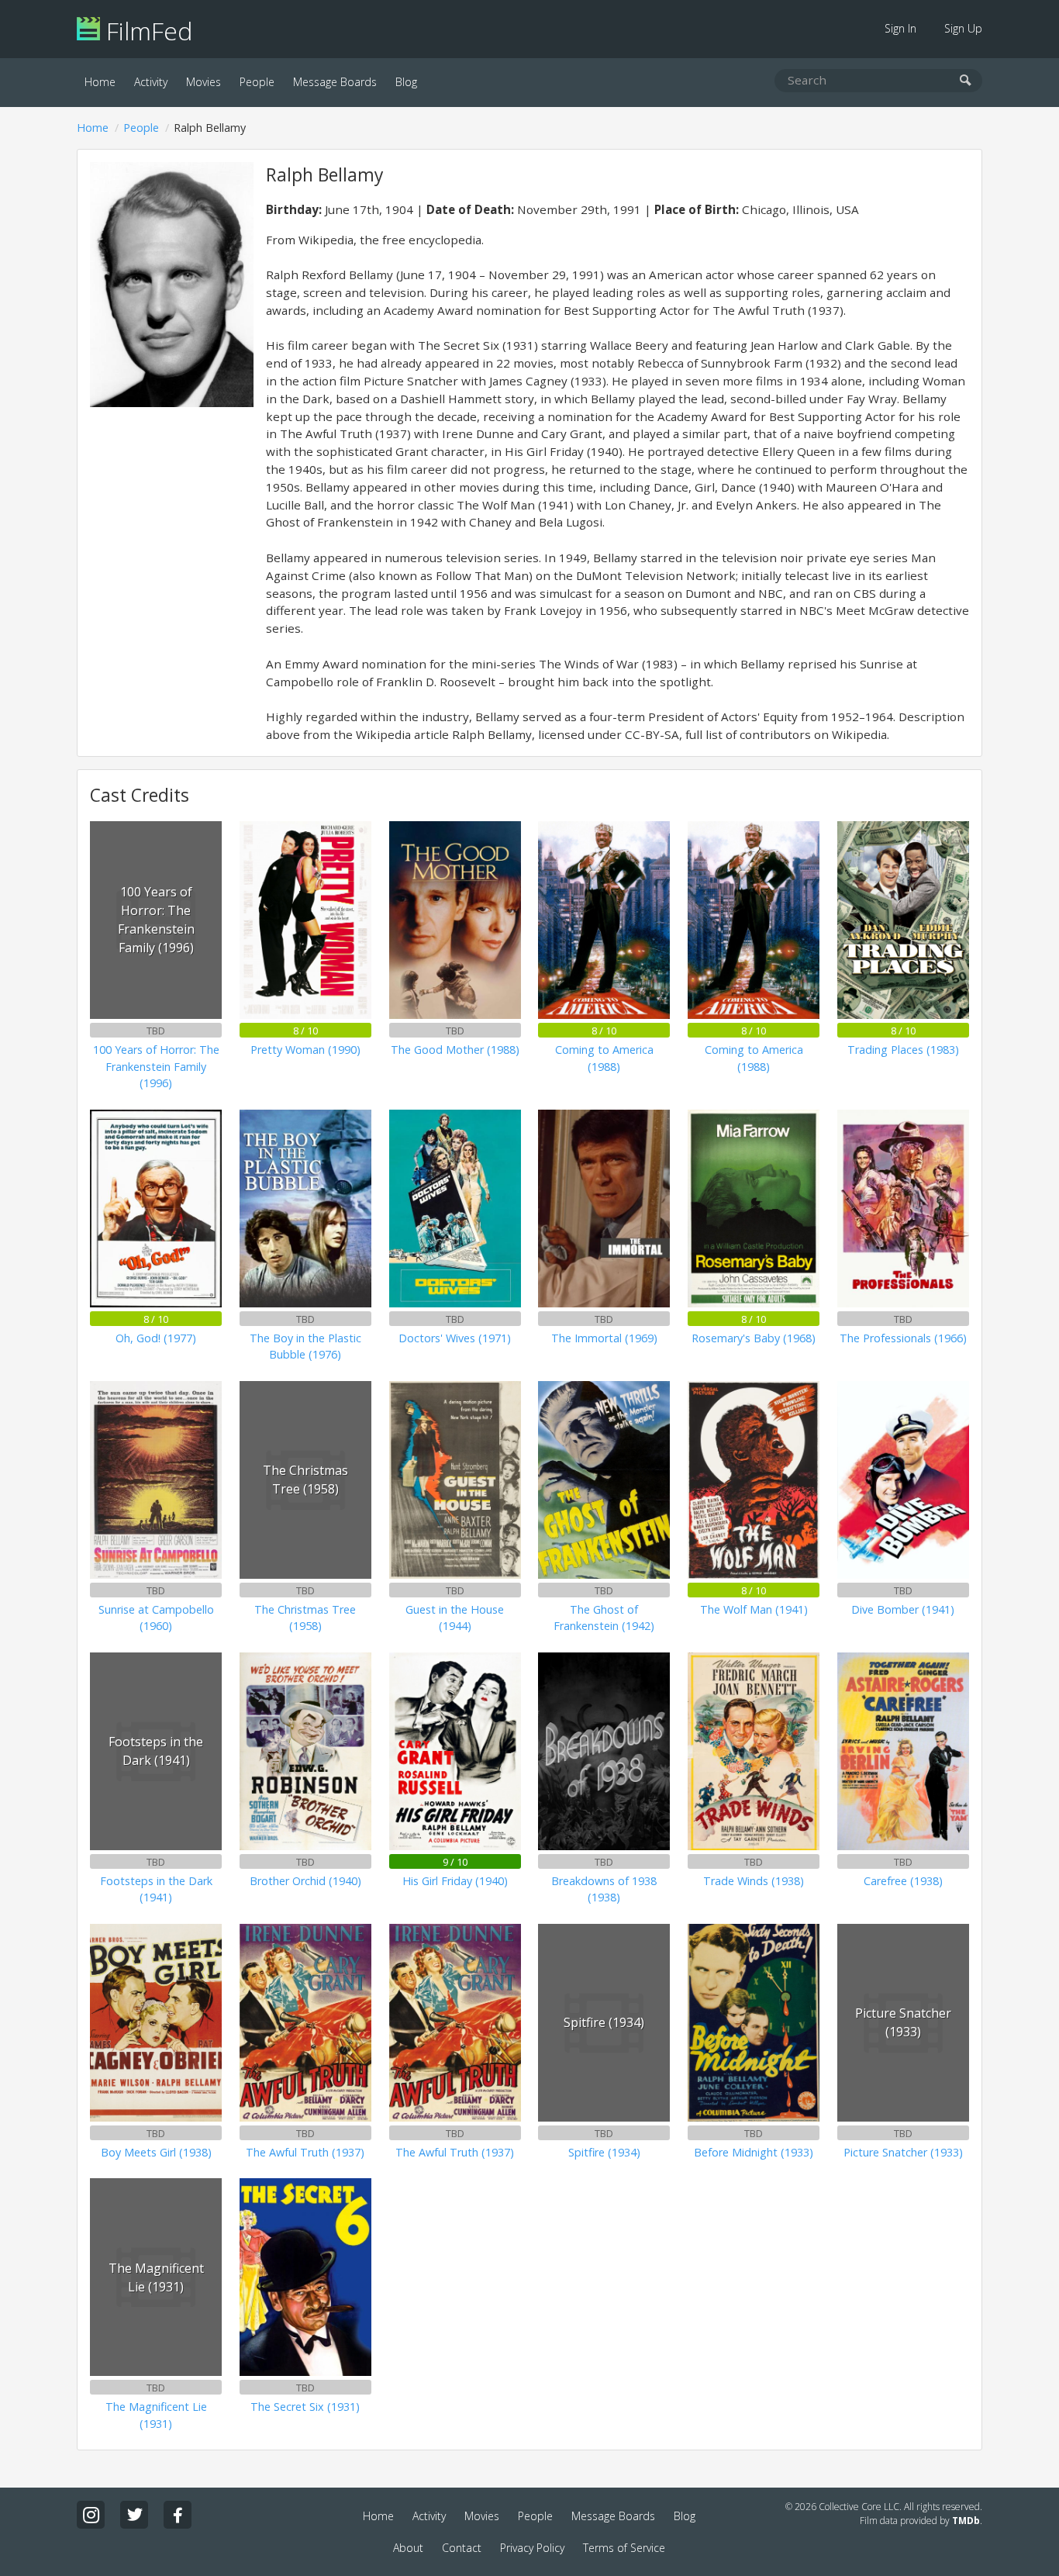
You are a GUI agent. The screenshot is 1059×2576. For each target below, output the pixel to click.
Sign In (900, 28)
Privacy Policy (532, 2548)
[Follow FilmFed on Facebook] (178, 2515)
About (408, 2548)
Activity (151, 82)
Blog (406, 82)
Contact (462, 2548)
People (257, 82)
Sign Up (963, 28)
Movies (204, 82)
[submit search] (966, 81)
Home (100, 82)
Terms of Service (624, 2548)
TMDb (966, 2521)
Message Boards (335, 82)
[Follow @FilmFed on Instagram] (91, 2515)
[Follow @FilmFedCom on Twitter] (134, 2515)
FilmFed (146, 31)
